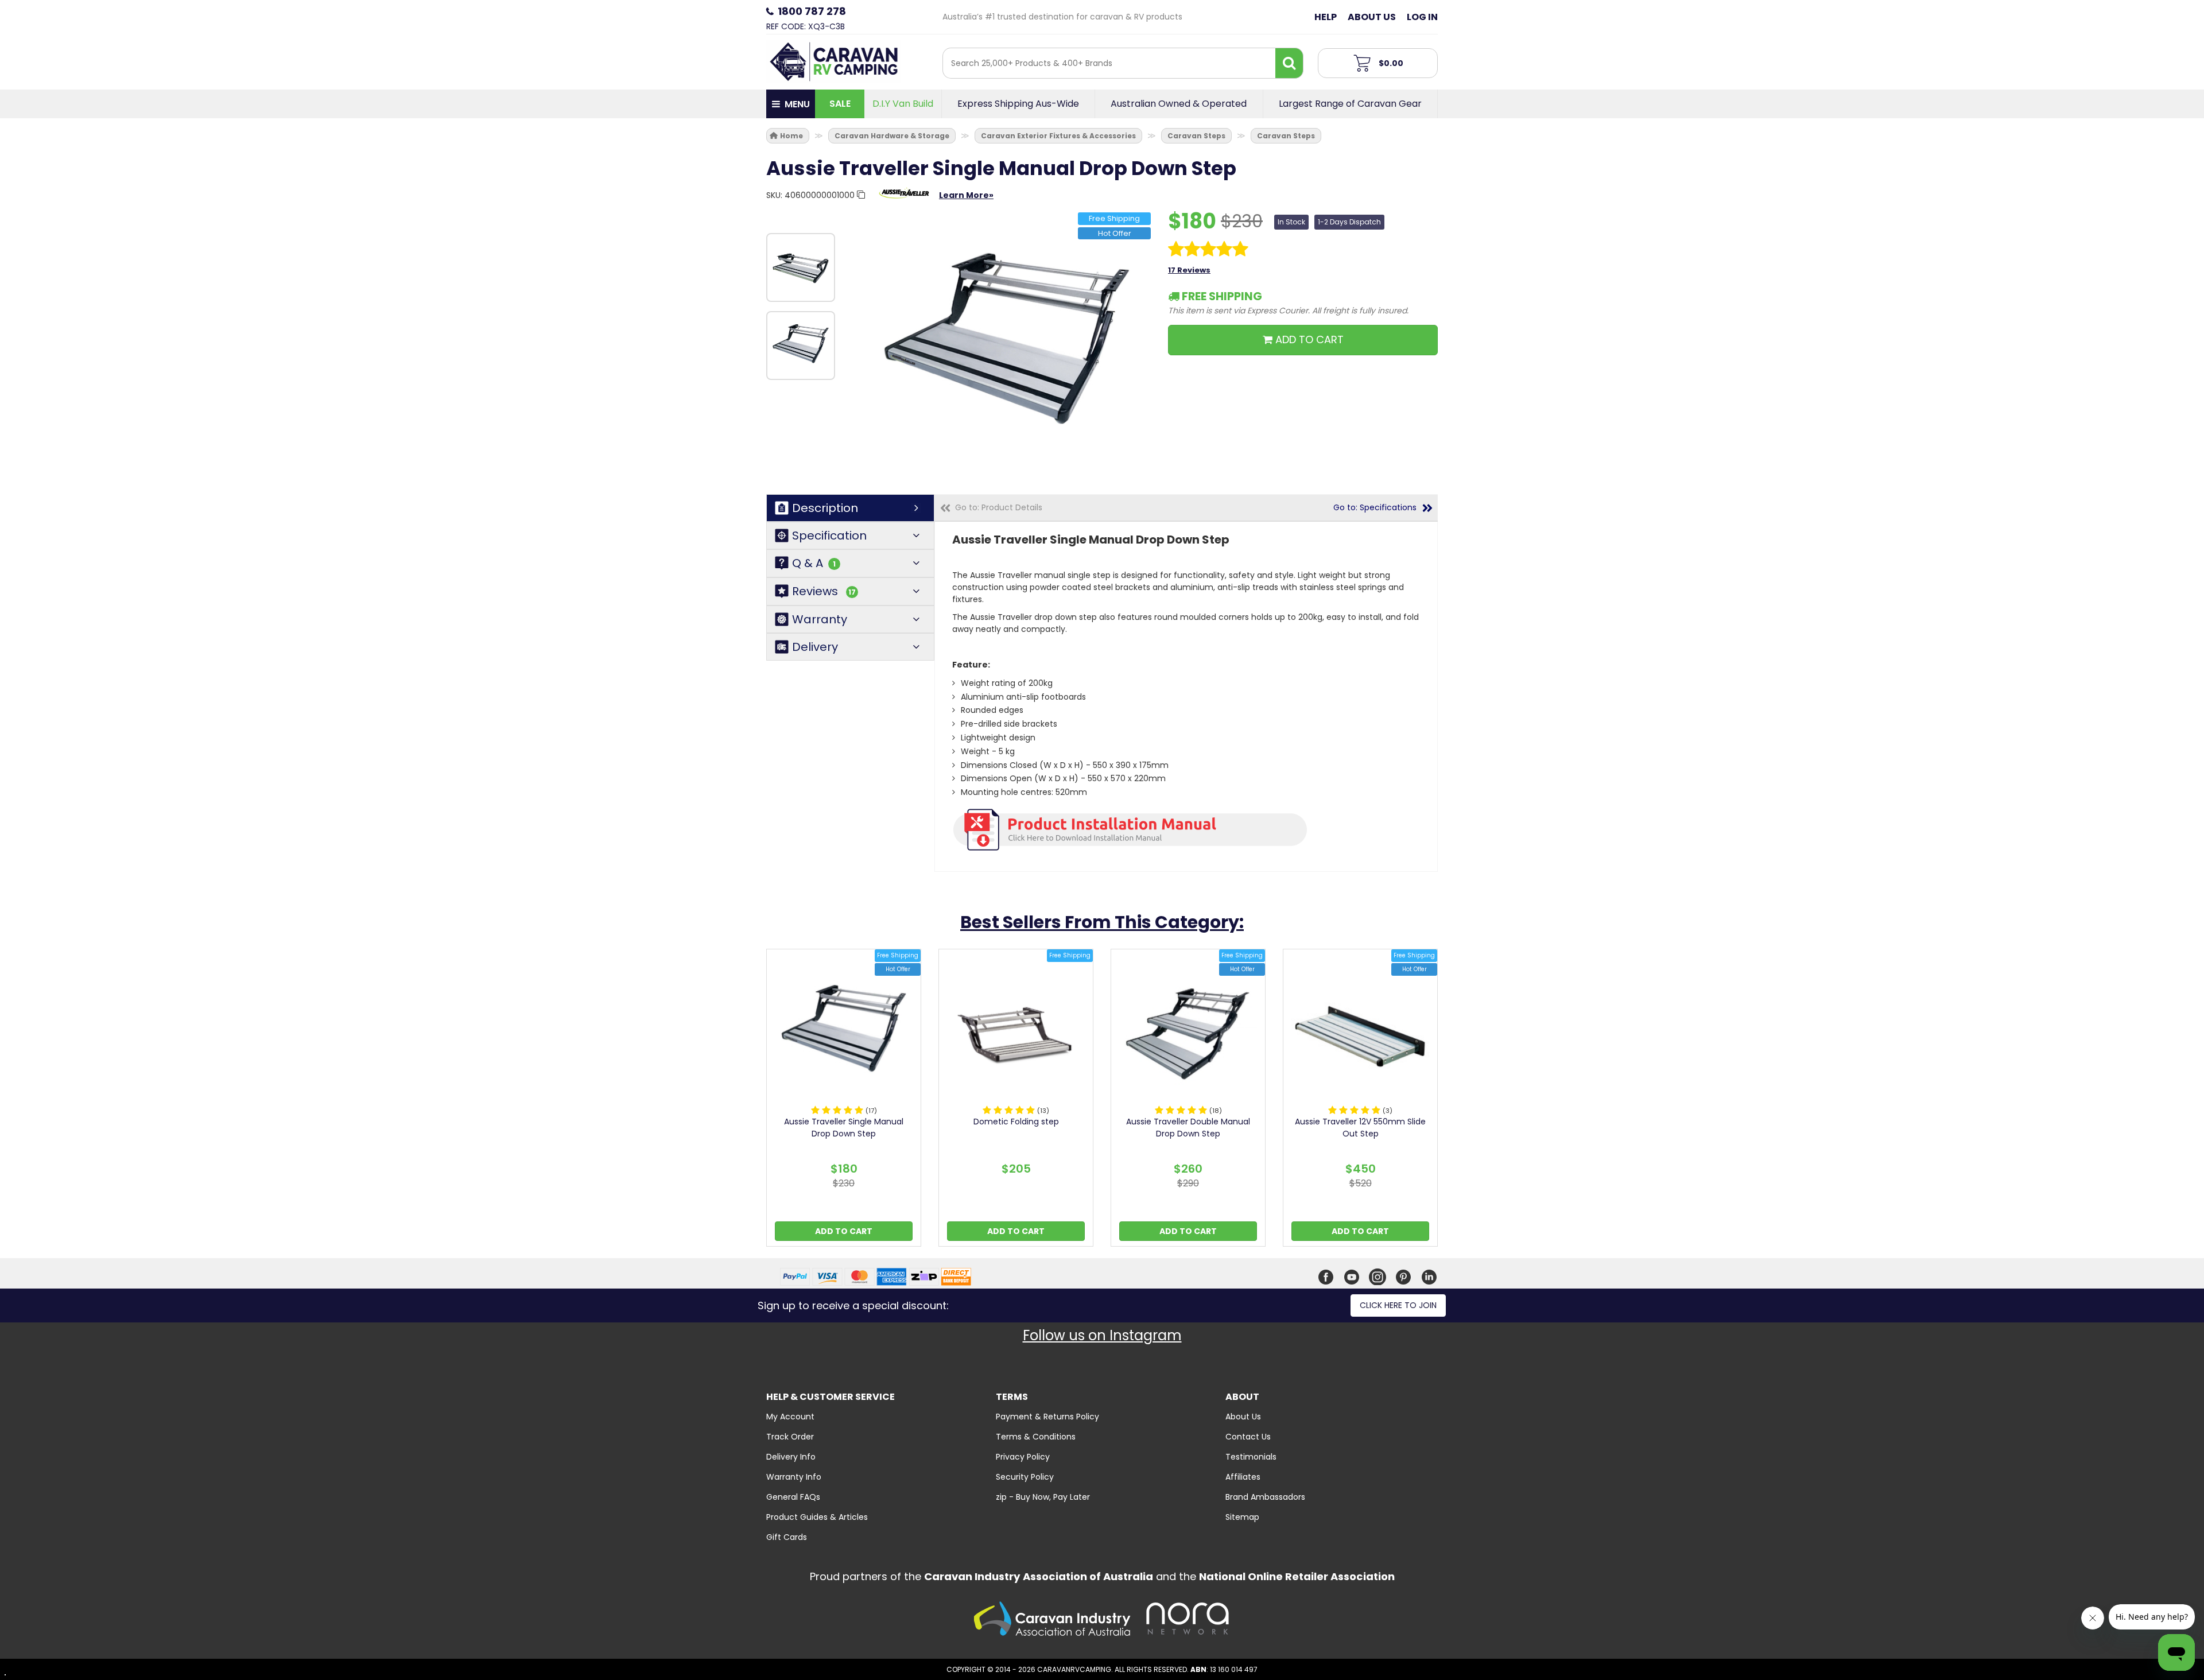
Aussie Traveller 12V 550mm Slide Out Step (1360, 1128)
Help (1326, 17)
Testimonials (1251, 1457)
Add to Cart (844, 1231)
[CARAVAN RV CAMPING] (834, 61)
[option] (801, 267)
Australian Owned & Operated (1179, 104)
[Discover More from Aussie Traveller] (904, 199)
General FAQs (793, 1497)
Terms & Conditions (1036, 1437)
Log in (1422, 17)
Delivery (815, 647)
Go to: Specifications (1375, 507)
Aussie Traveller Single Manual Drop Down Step (844, 1128)
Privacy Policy (1023, 1457)
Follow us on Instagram (1102, 1335)
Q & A (814, 563)
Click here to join (1398, 1305)
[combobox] (1109, 63)
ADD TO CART (1308, 340)
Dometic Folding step (1016, 1122)
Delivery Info (791, 1457)
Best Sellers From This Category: (1102, 922)
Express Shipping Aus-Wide (1018, 104)
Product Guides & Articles (817, 1517)
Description (825, 508)
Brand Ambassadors (1265, 1497)
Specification (829, 536)
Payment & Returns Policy (1047, 1417)
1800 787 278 (812, 11)
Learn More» (966, 195)
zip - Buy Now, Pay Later (1043, 1497)
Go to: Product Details (999, 507)
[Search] (1289, 63)
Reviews (824, 591)
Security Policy (1025, 1477)
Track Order (790, 1437)
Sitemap (1242, 1517)
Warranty (820, 619)
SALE (840, 104)
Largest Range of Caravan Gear (1350, 104)
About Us (1372, 17)
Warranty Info (794, 1477)
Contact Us (1248, 1437)
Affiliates (1243, 1477)
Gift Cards (787, 1537)
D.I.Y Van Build (903, 104)
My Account (790, 1417)
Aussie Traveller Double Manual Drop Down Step (1188, 1128)
